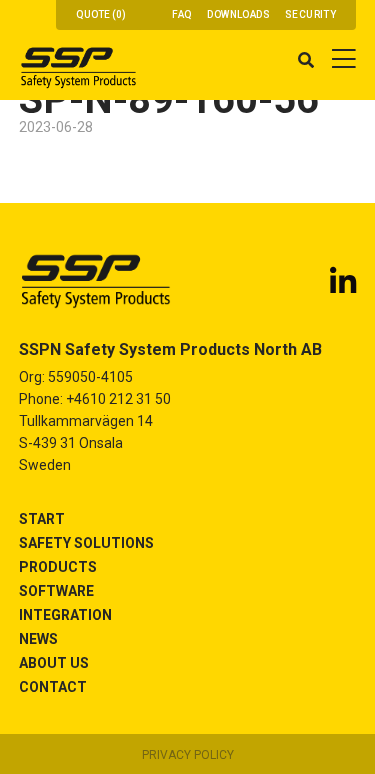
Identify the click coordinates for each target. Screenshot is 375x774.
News (38, 639)
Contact (53, 687)
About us (54, 663)
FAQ (182, 14)
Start (42, 519)
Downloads (238, 14)
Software (56, 591)
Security (310, 14)
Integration (65, 615)
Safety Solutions (86, 543)
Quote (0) (101, 14)
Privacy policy (188, 755)
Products (58, 567)
